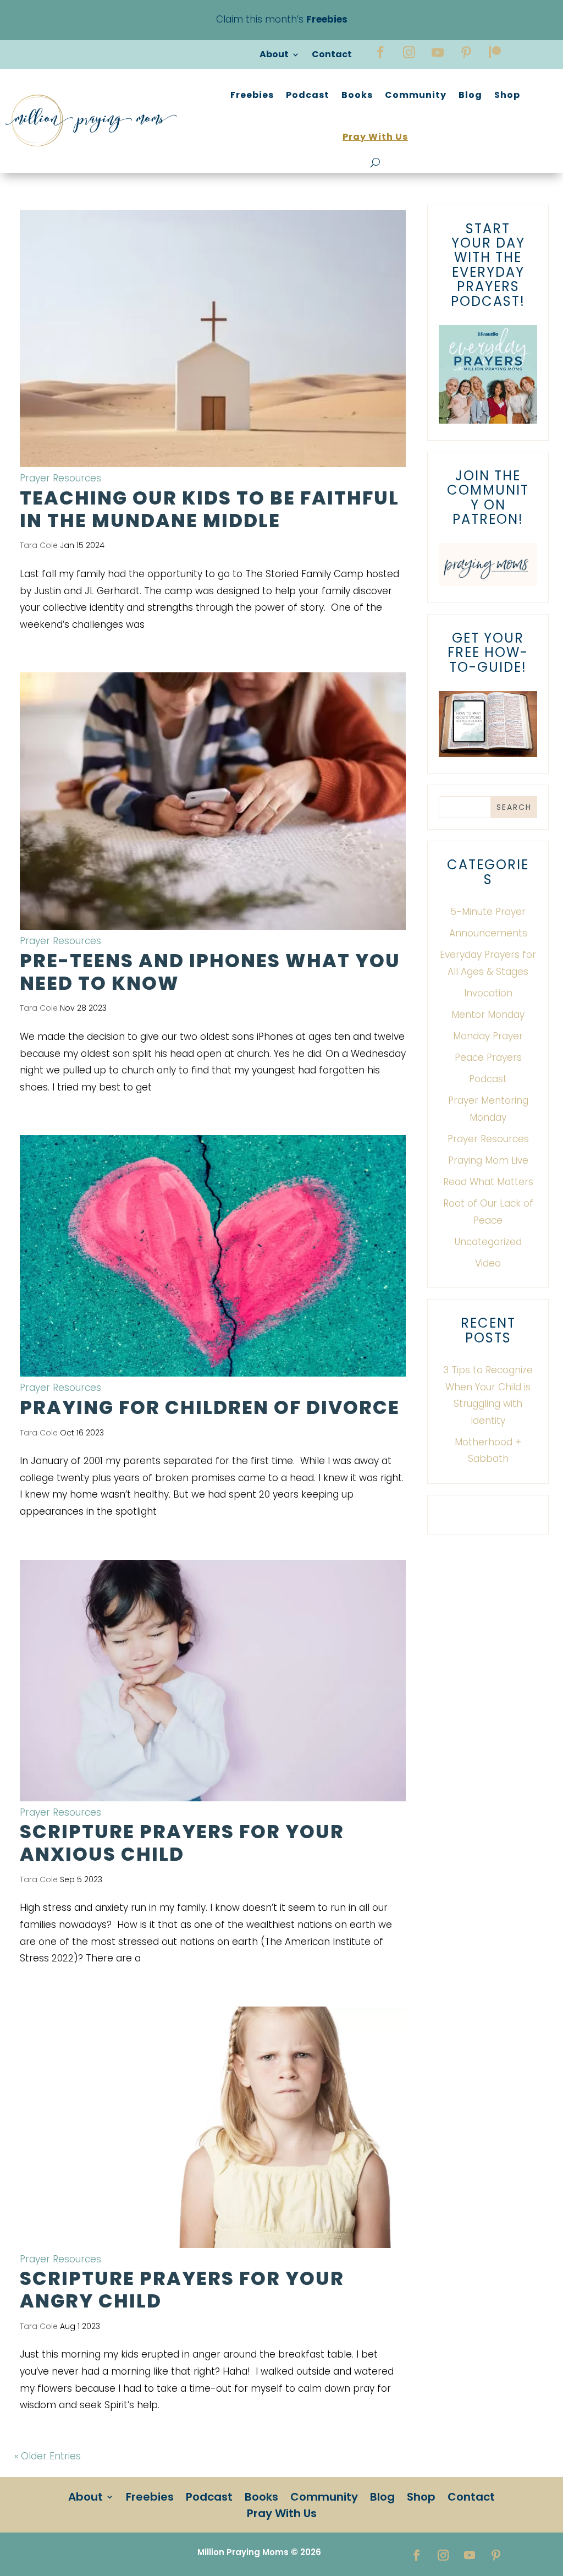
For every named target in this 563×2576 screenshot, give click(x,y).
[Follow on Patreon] (495, 52)
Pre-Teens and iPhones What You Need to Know (210, 972)
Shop (507, 95)
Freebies (252, 95)
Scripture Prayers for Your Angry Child (182, 2290)
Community (416, 95)
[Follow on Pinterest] (466, 52)
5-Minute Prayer (488, 912)
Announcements (488, 933)
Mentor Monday (488, 1015)
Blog (470, 95)
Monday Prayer (488, 1036)
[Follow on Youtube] (438, 52)
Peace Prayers (488, 1057)
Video (488, 1263)
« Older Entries (48, 2456)
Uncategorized (488, 1242)
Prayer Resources (60, 478)
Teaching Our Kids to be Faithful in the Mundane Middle (209, 509)
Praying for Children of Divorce (210, 1407)
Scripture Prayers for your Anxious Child (182, 1843)
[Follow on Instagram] (409, 52)
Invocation (488, 993)
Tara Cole (39, 545)
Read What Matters (488, 1182)
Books (357, 95)
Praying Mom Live (488, 1160)
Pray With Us (375, 137)
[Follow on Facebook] (380, 52)
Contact (332, 56)
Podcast (308, 95)
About (274, 56)
